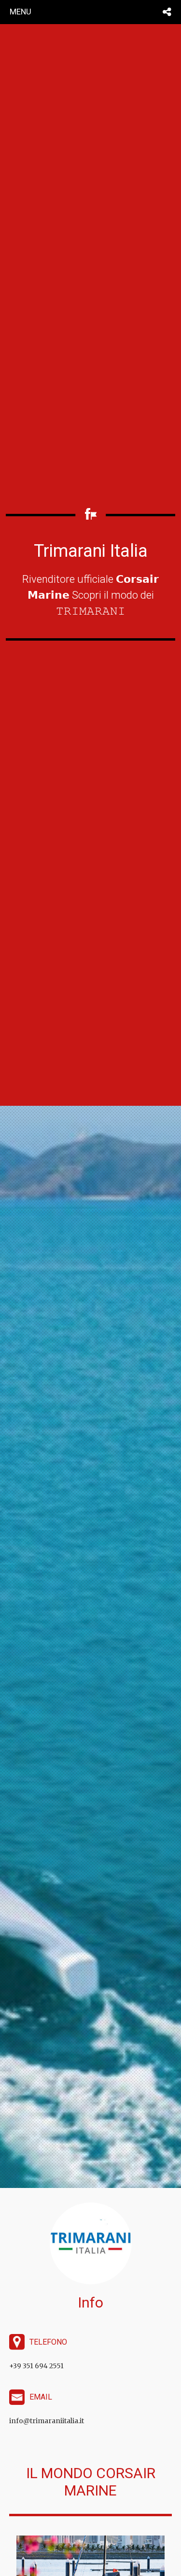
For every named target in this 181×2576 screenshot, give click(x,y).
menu (21, 12)
